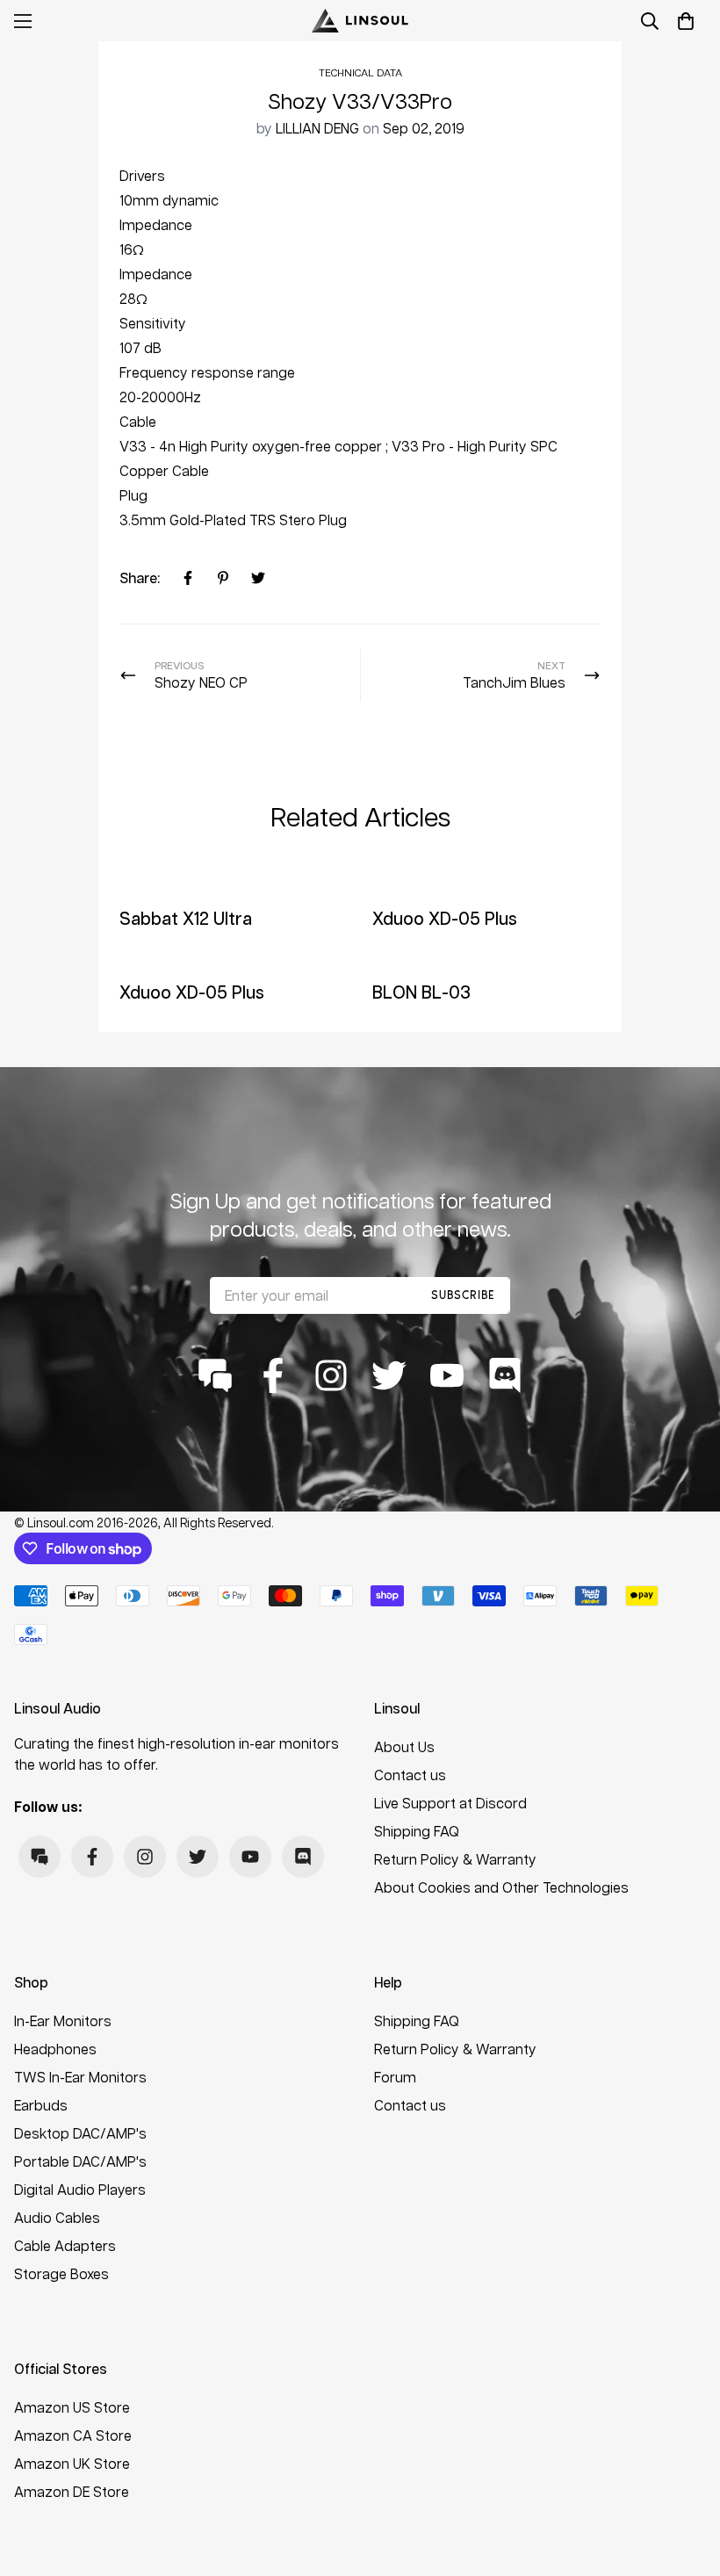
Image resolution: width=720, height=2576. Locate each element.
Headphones (55, 2049)
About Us (404, 1746)
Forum (395, 2077)
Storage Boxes (61, 2273)
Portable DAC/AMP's (80, 2161)
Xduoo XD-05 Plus (445, 918)
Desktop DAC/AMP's (80, 2133)
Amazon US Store (72, 2407)
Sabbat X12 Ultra (186, 918)
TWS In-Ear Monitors (80, 2077)
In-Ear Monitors (63, 2020)
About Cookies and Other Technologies (501, 1887)
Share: (140, 577)
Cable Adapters (65, 2245)
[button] (686, 21)
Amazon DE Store (72, 2491)
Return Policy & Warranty (455, 1859)
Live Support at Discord (450, 1803)
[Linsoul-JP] (360, 21)
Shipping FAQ (417, 1831)
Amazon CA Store (73, 2435)
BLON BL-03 (421, 992)
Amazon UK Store (72, 2463)
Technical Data (360, 72)
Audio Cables (57, 2217)
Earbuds (41, 2105)
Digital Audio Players (80, 2189)
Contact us (410, 1775)
